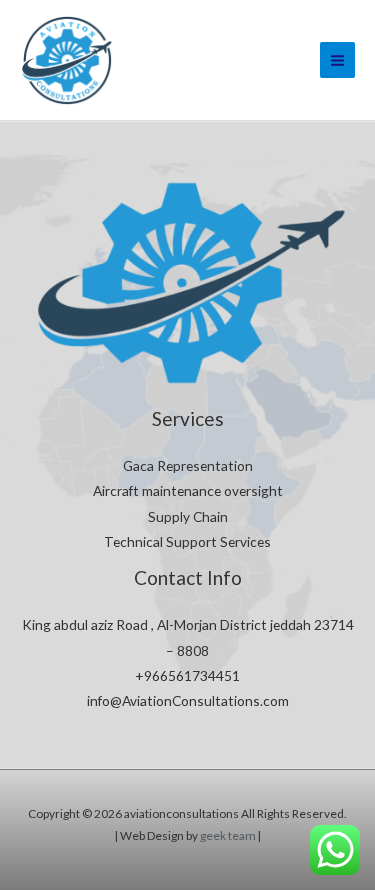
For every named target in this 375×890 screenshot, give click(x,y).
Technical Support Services (187, 541)
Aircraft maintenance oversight (188, 490)
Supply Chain (188, 516)
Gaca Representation (188, 465)
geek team (227, 835)
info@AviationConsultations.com (188, 700)
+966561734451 (187, 675)
